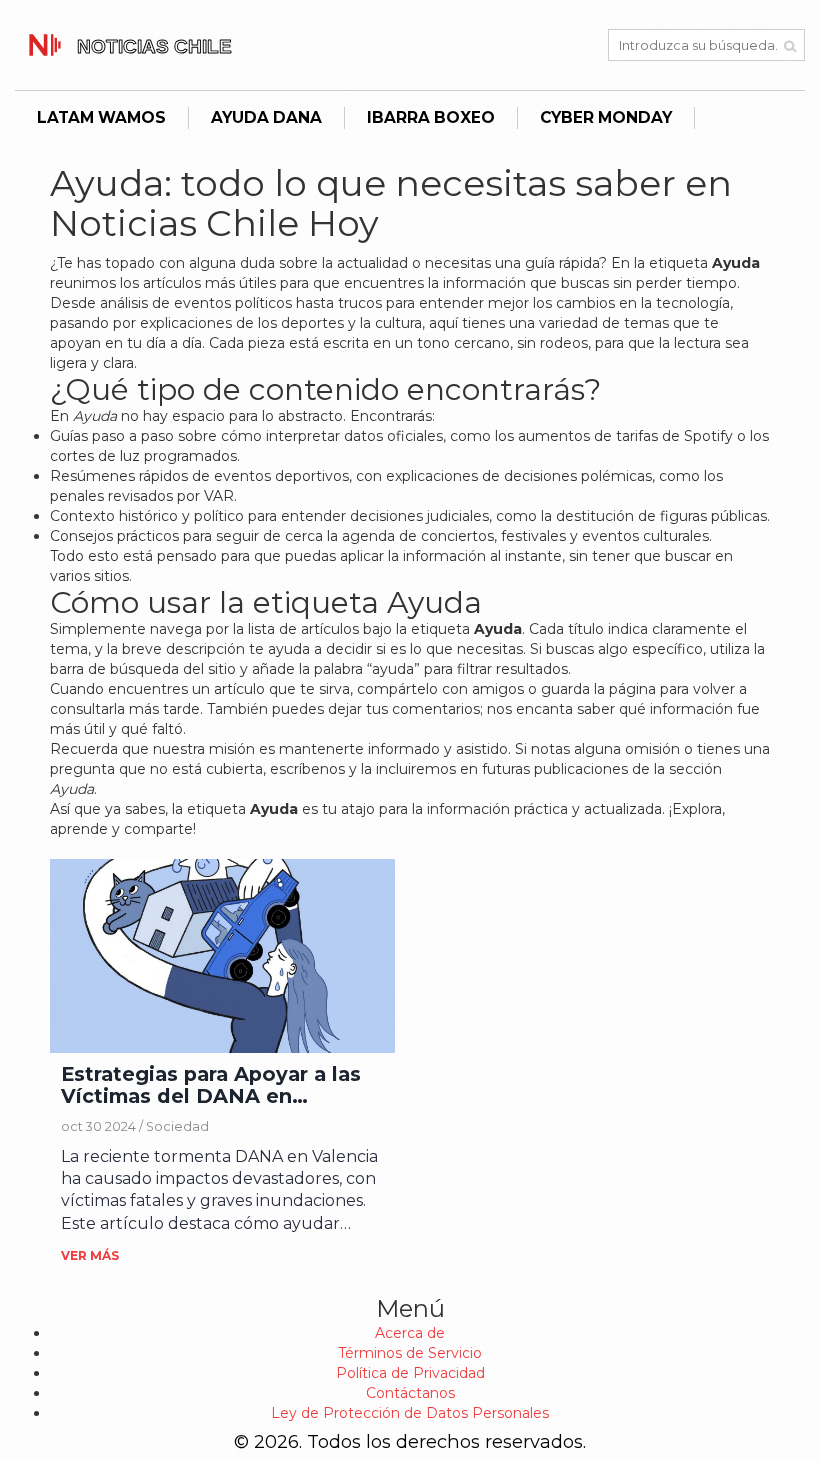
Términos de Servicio (410, 1353)
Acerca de (410, 1333)
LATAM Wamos (101, 117)
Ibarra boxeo (431, 117)
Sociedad (177, 1126)
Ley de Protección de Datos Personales (410, 1413)
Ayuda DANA (266, 117)
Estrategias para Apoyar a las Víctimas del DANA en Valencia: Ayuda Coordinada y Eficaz (216, 1085)
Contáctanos (410, 1393)
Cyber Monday (606, 117)
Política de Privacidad (410, 1373)
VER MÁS (90, 1255)
